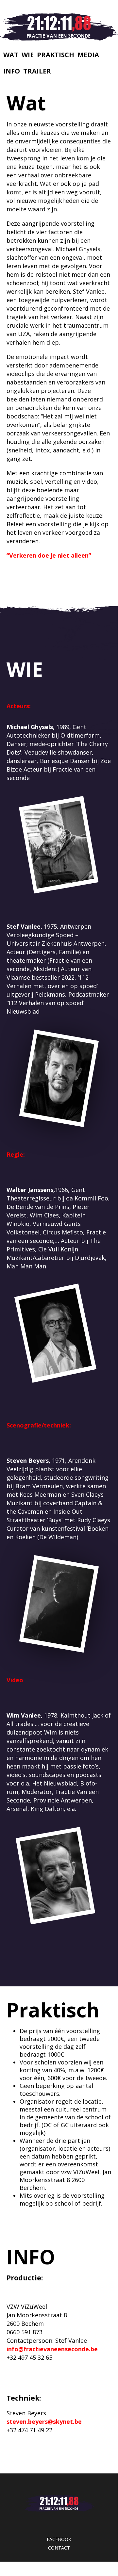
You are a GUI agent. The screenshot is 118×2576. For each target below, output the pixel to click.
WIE (28, 55)
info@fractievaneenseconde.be (52, 2349)
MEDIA (88, 55)
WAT (11, 55)
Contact (59, 2548)
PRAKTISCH (56, 55)
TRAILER (37, 71)
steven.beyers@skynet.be (44, 2421)
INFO (12, 71)
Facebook (59, 2539)
